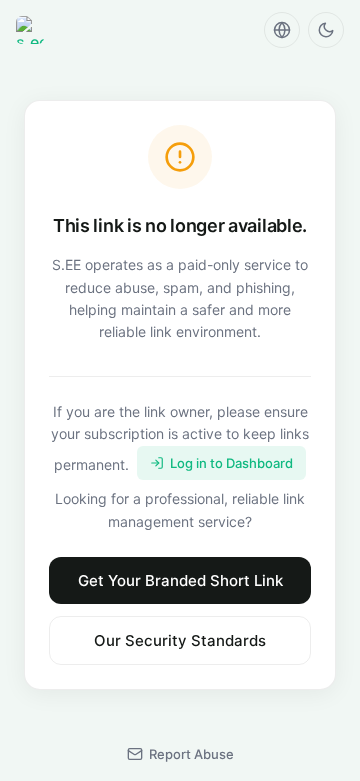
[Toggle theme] (326, 30)
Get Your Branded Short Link (180, 580)
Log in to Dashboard (231, 463)
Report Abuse (191, 754)
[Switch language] (282, 30)
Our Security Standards (180, 640)
